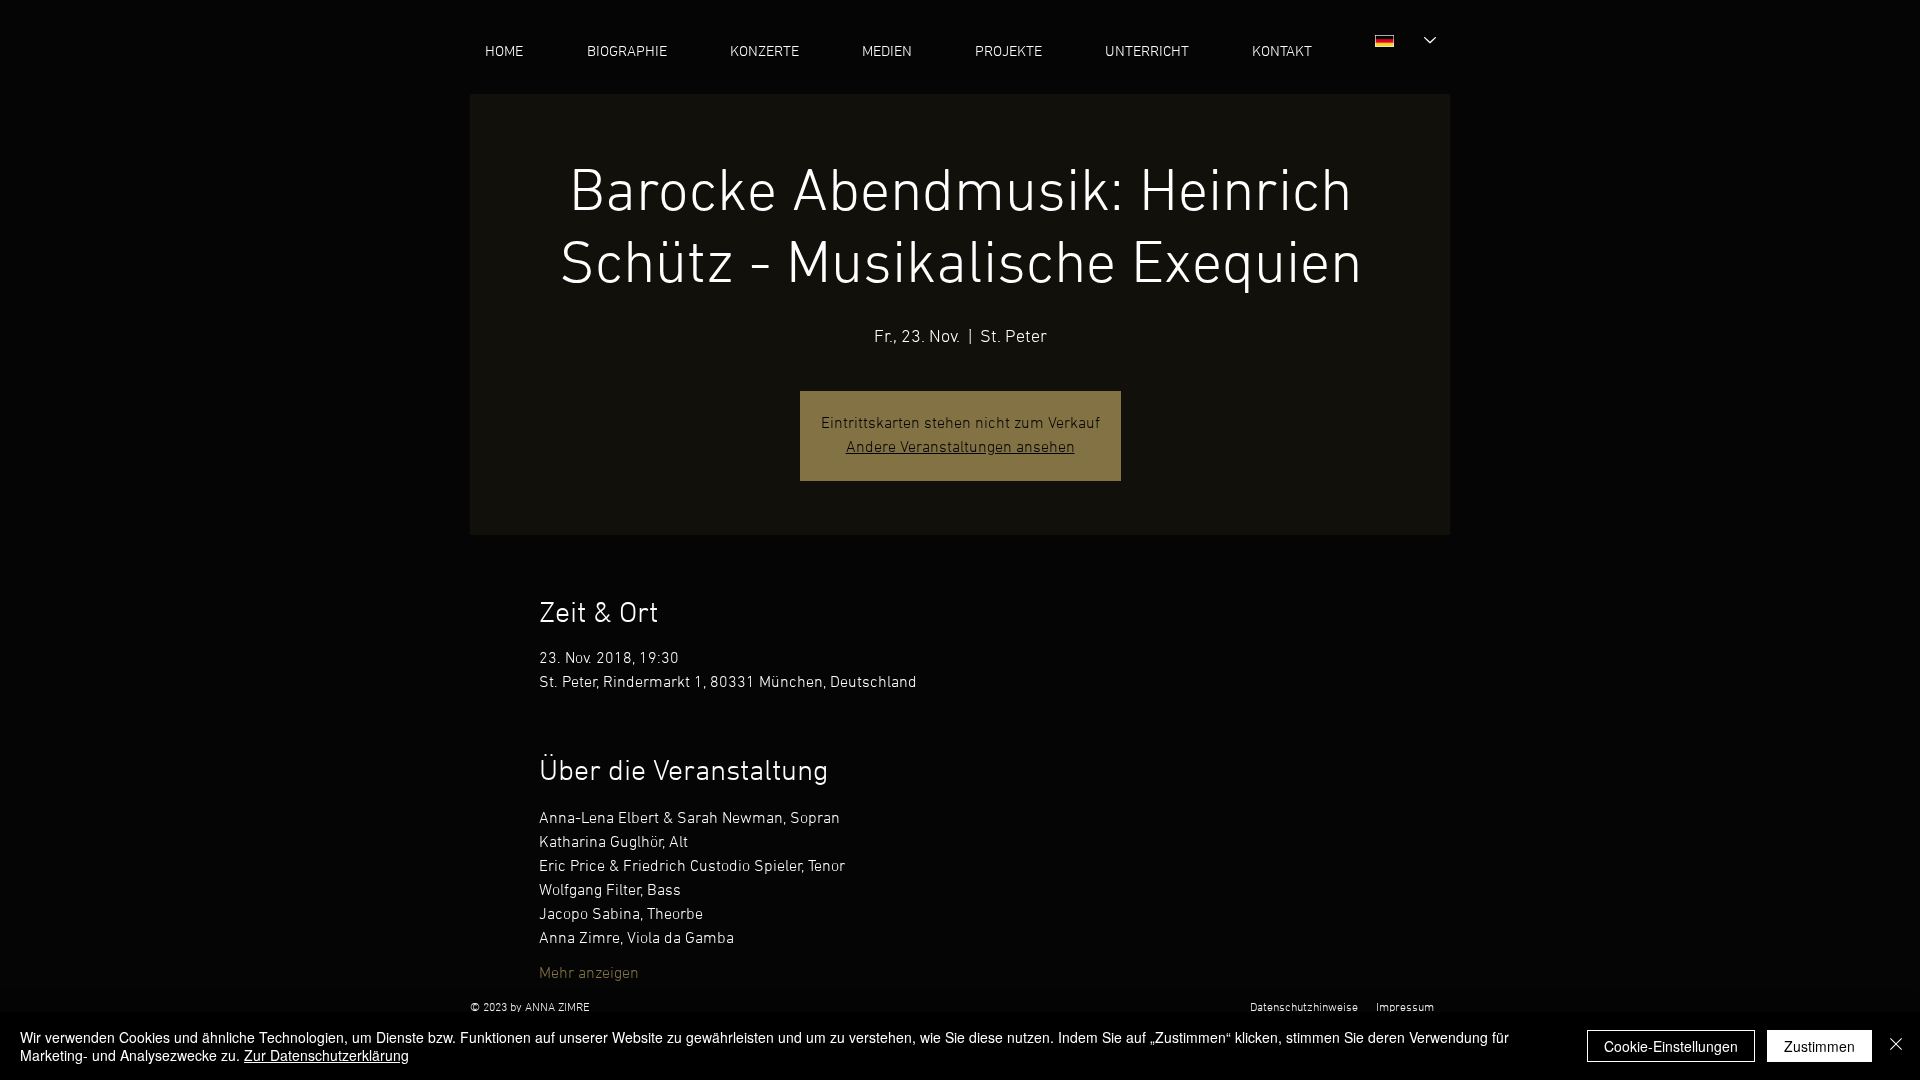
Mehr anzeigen (589, 974)
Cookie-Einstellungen (1671, 1046)
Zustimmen (1819, 1046)
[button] (903, 52)
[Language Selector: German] (1405, 40)
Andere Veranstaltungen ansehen (960, 448)
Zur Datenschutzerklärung (326, 1055)
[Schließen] (1896, 1046)
